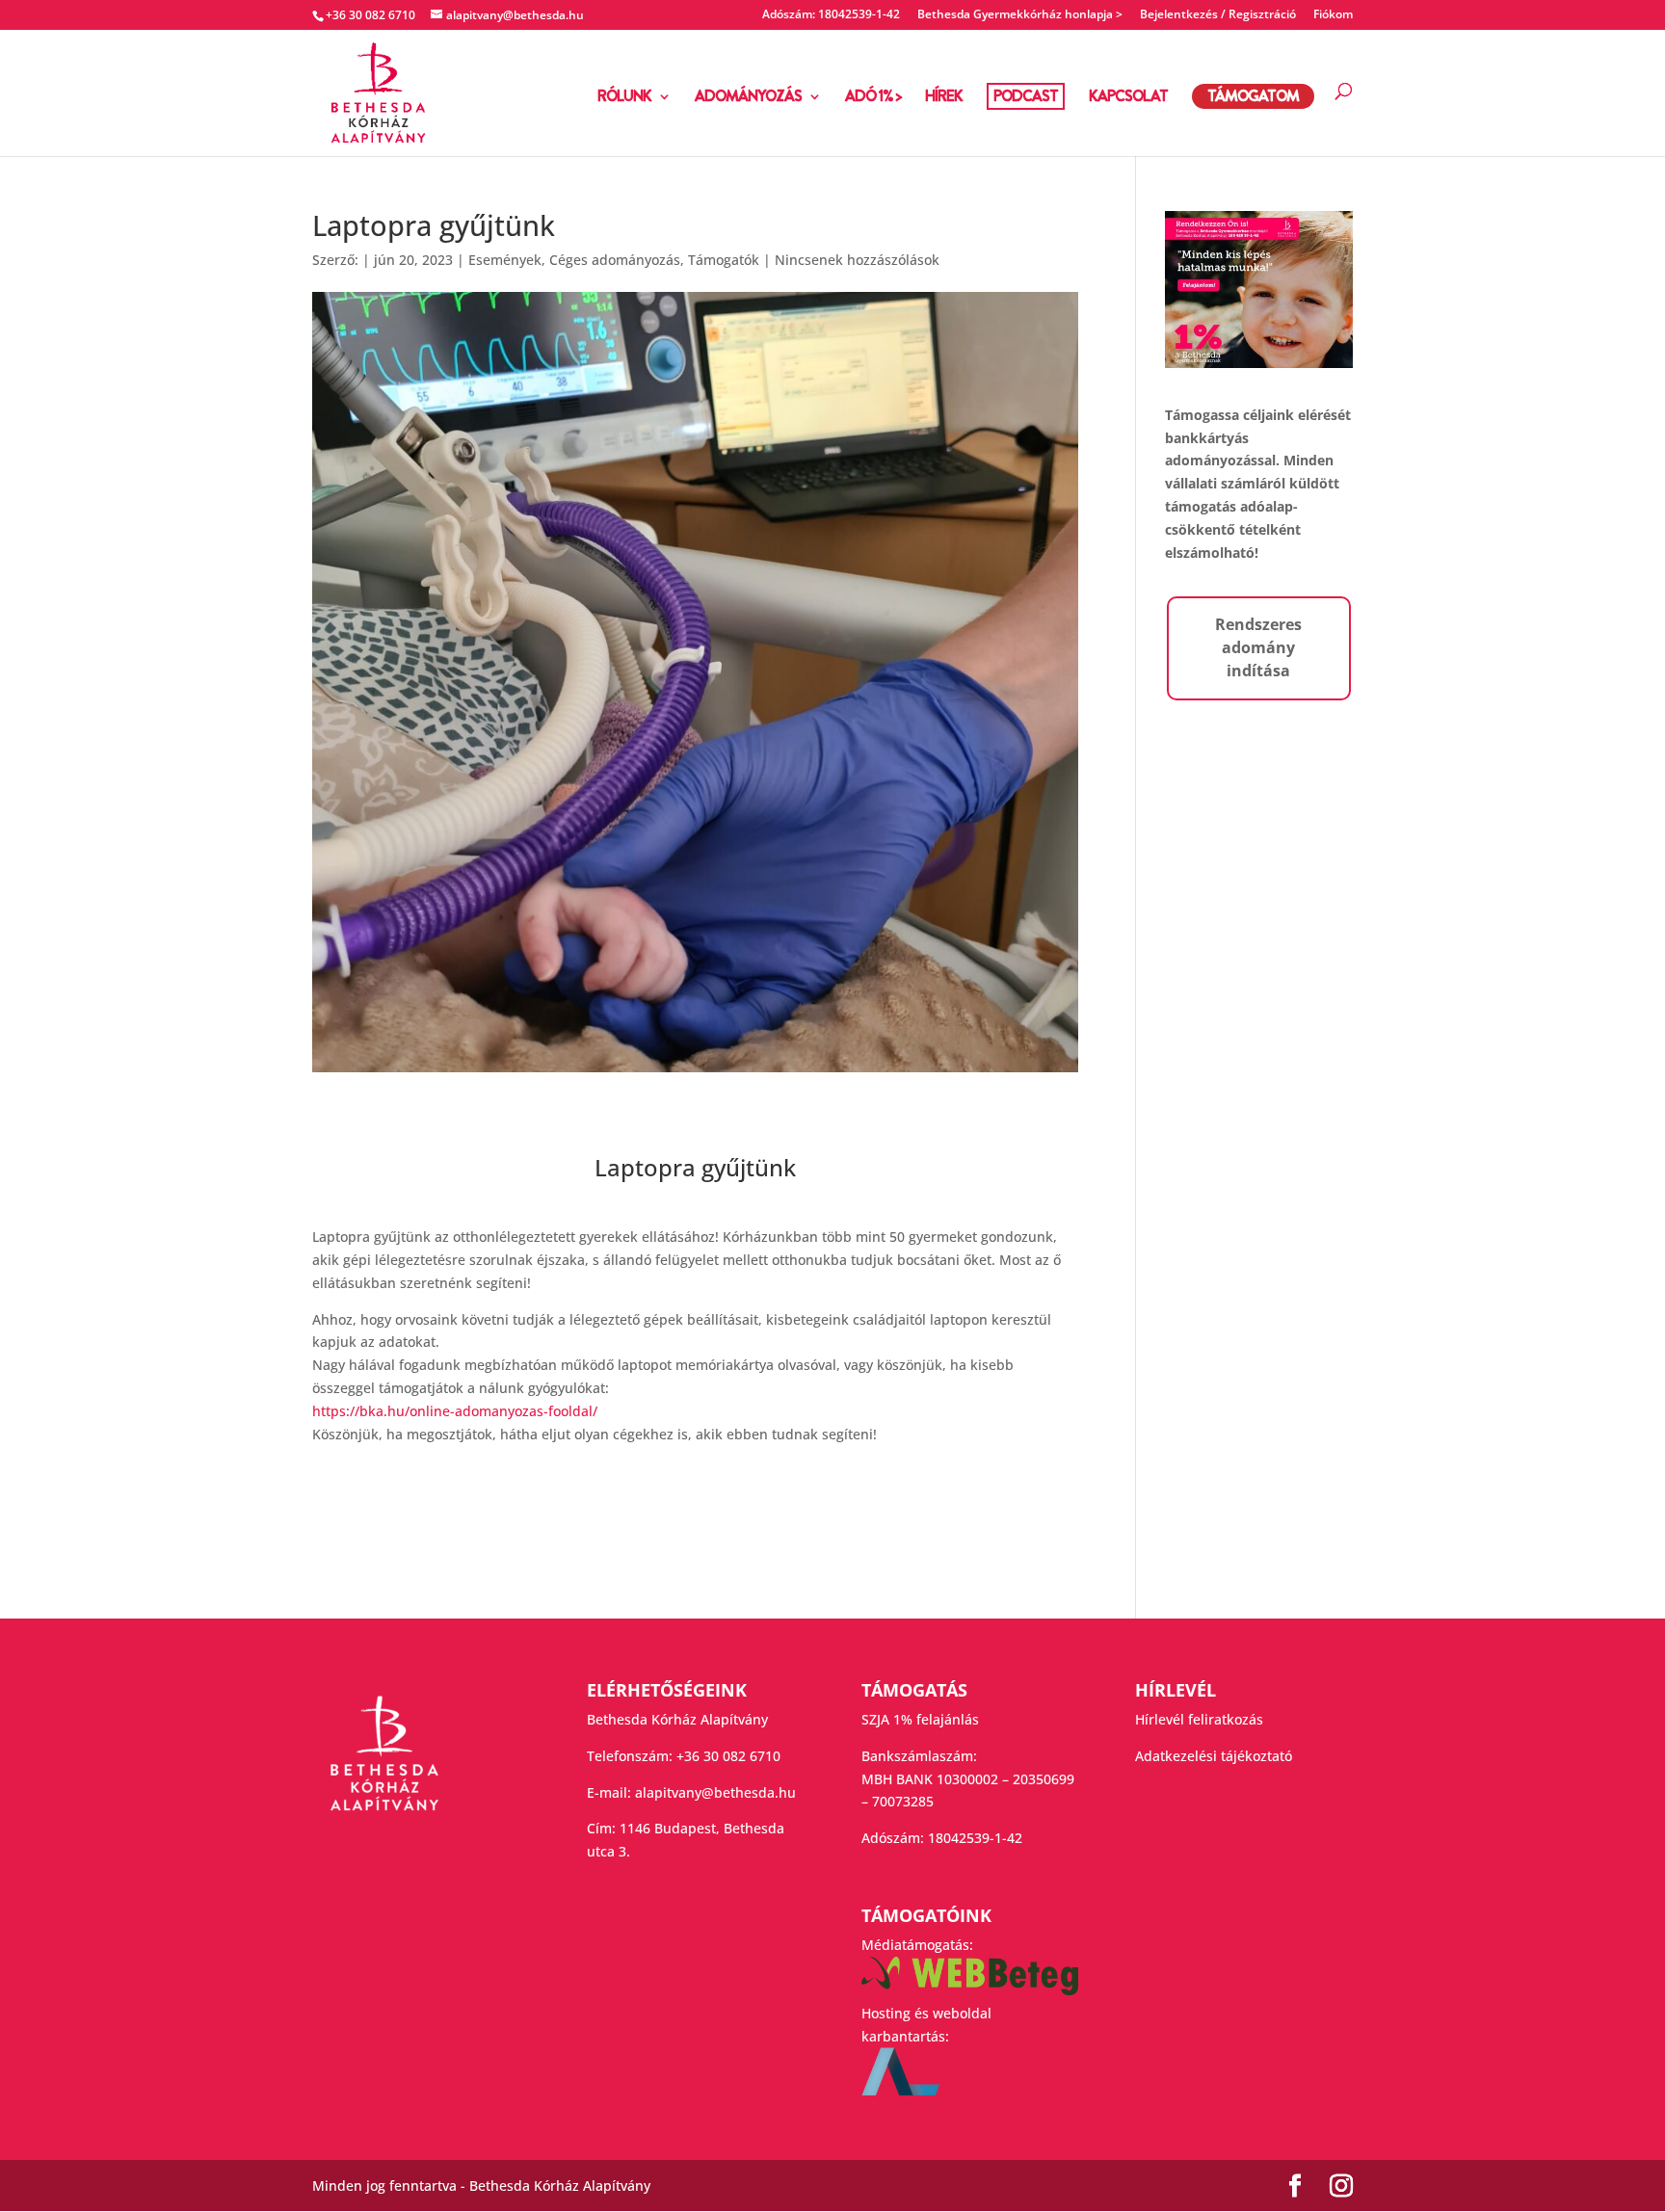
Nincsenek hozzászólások (857, 260)
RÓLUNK (624, 98)
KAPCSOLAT (1128, 98)
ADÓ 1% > (873, 98)
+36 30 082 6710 (728, 1756)
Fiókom (1333, 15)
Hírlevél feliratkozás (1199, 1719)
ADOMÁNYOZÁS (748, 98)
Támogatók (724, 260)
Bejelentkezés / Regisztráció (1218, 15)
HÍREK (944, 98)
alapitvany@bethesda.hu (715, 1792)
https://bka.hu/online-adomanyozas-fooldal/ (455, 1411)
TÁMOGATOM (1253, 96)
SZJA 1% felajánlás (920, 1719)
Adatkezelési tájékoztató (1214, 1756)
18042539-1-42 (975, 1838)
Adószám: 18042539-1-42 (831, 15)
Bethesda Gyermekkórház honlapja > (1020, 15)
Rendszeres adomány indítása (1258, 647)
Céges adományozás (615, 260)
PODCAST (1026, 96)
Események (505, 260)
